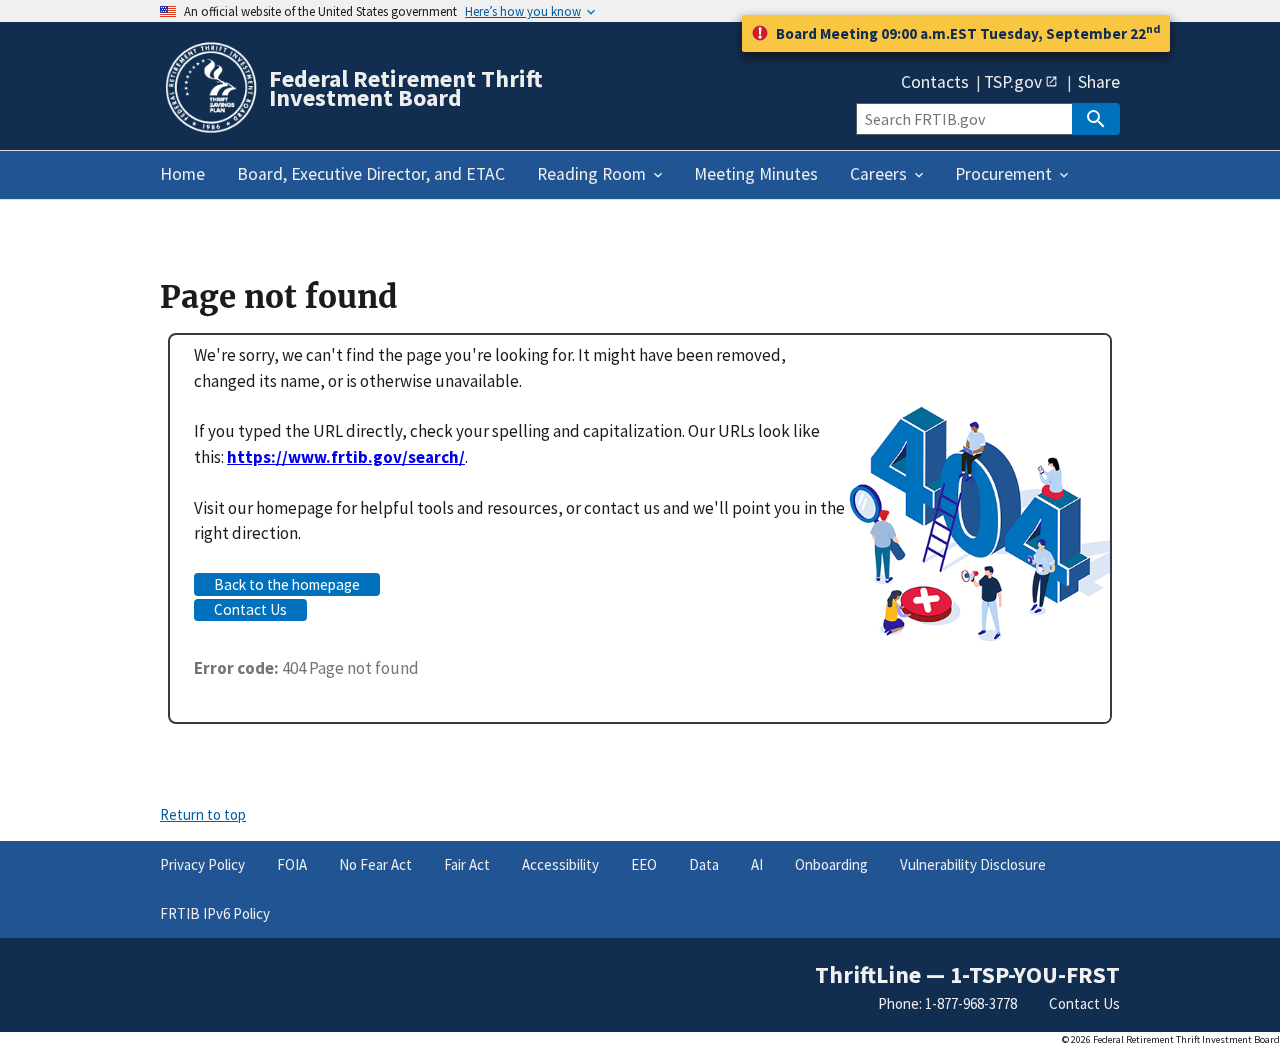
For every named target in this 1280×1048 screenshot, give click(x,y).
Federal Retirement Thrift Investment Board (406, 88)
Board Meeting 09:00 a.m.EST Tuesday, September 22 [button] (968, 32)
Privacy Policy (202, 864)
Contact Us (250, 609)
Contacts (935, 83)
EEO (644, 864)
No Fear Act (375, 864)
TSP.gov (1013, 81)
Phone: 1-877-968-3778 (947, 1003)
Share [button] (1099, 83)
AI (757, 864)
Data (704, 864)
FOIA (292, 864)
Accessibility (560, 864)
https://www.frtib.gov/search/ (346, 457)
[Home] (210, 129)
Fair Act (467, 864)
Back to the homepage (287, 584)
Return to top (203, 814)
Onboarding (831, 864)
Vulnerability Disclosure (973, 864)
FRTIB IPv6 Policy (215, 913)
